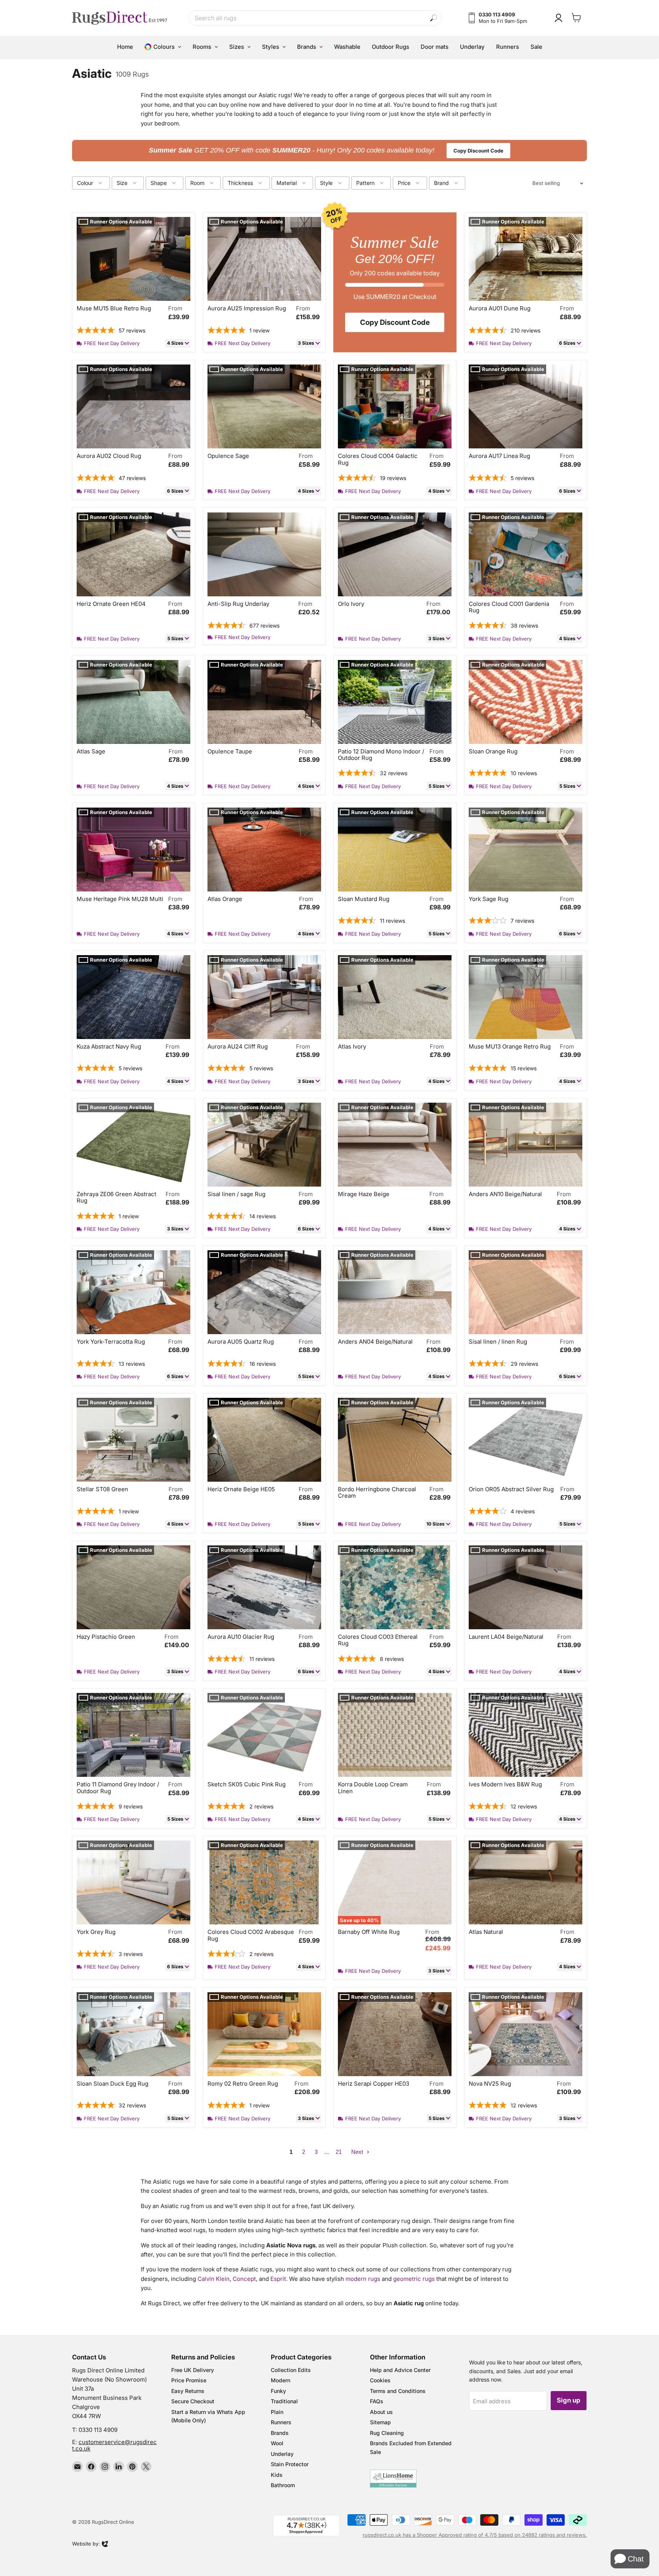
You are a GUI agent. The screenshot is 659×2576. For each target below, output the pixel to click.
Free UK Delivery (193, 2370)
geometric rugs (414, 2279)
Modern (280, 2380)
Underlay (282, 2454)
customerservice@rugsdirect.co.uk (114, 2445)
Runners (281, 2422)
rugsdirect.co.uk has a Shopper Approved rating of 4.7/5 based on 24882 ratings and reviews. (475, 2535)
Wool (277, 2443)
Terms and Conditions (398, 2391)
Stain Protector (290, 2464)
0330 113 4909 (98, 2430)
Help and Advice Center (400, 2370)
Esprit (278, 2279)
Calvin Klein (214, 2279)
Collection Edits (291, 2370)
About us (381, 2412)
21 (339, 2152)
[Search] (434, 18)
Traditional (284, 2401)
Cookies (380, 2380)
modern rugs (363, 2279)
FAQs (377, 2401)
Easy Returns (188, 2391)
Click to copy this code (330, 150)
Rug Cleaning (387, 2433)
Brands (280, 2433)
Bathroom (283, 2485)
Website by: (86, 2544)
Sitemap (380, 2422)
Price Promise (189, 2380)
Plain (277, 2412)
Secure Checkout (193, 2401)
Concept (244, 2279)
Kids (277, 2475)
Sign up (569, 2400)
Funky (278, 2391)
